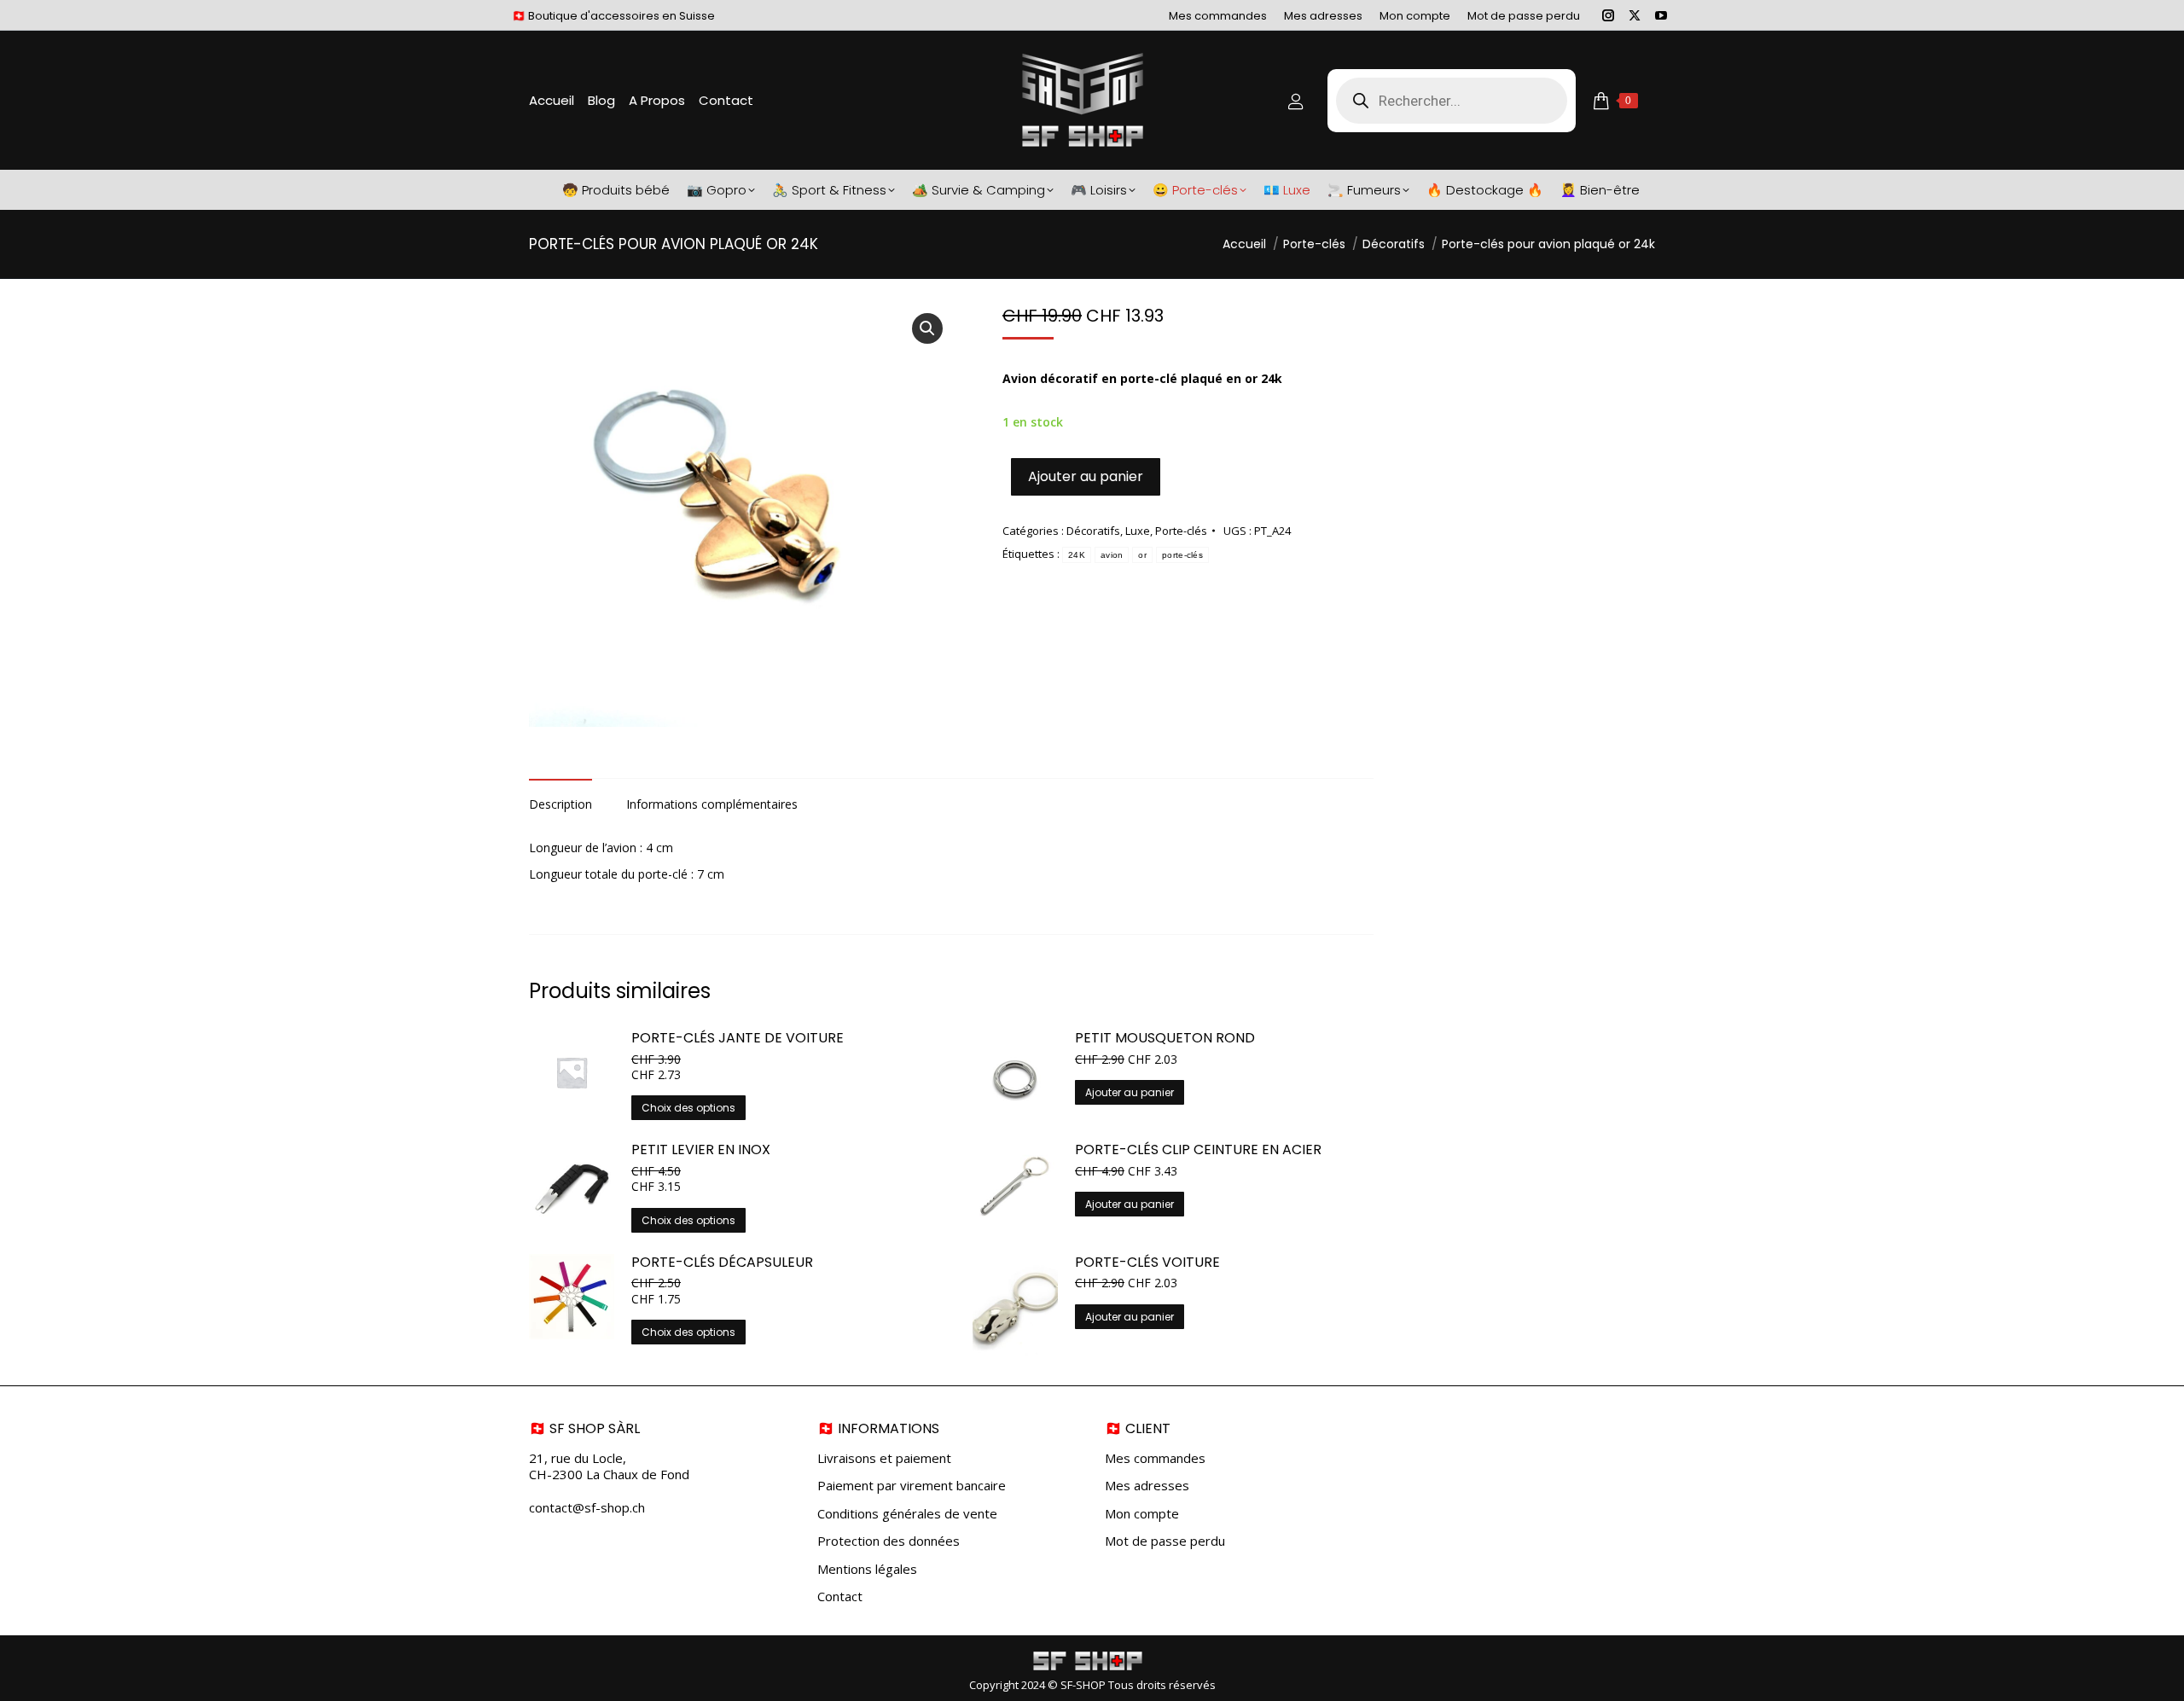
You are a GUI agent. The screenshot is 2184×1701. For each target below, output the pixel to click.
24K (1077, 555)
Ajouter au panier (1086, 476)
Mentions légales (867, 1569)
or (1142, 555)
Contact (840, 1597)
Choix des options (688, 1108)
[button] (927, 328)
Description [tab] (561, 804)
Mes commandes (1155, 1458)
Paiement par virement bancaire (912, 1486)
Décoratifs (1093, 531)
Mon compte (1142, 1514)
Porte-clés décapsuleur (722, 1263)
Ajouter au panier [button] (1130, 1092)
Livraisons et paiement (884, 1458)
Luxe (1138, 531)
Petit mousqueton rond (1165, 1039)
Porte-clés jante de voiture (738, 1039)
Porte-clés (1181, 531)
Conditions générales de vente (907, 1514)
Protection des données (889, 1541)
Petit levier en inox (701, 1150)
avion (1112, 555)
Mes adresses (1147, 1486)
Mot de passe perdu (1165, 1541)
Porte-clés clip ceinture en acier (1198, 1150)
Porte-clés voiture (1147, 1263)
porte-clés (1182, 555)
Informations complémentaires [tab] (712, 804)
